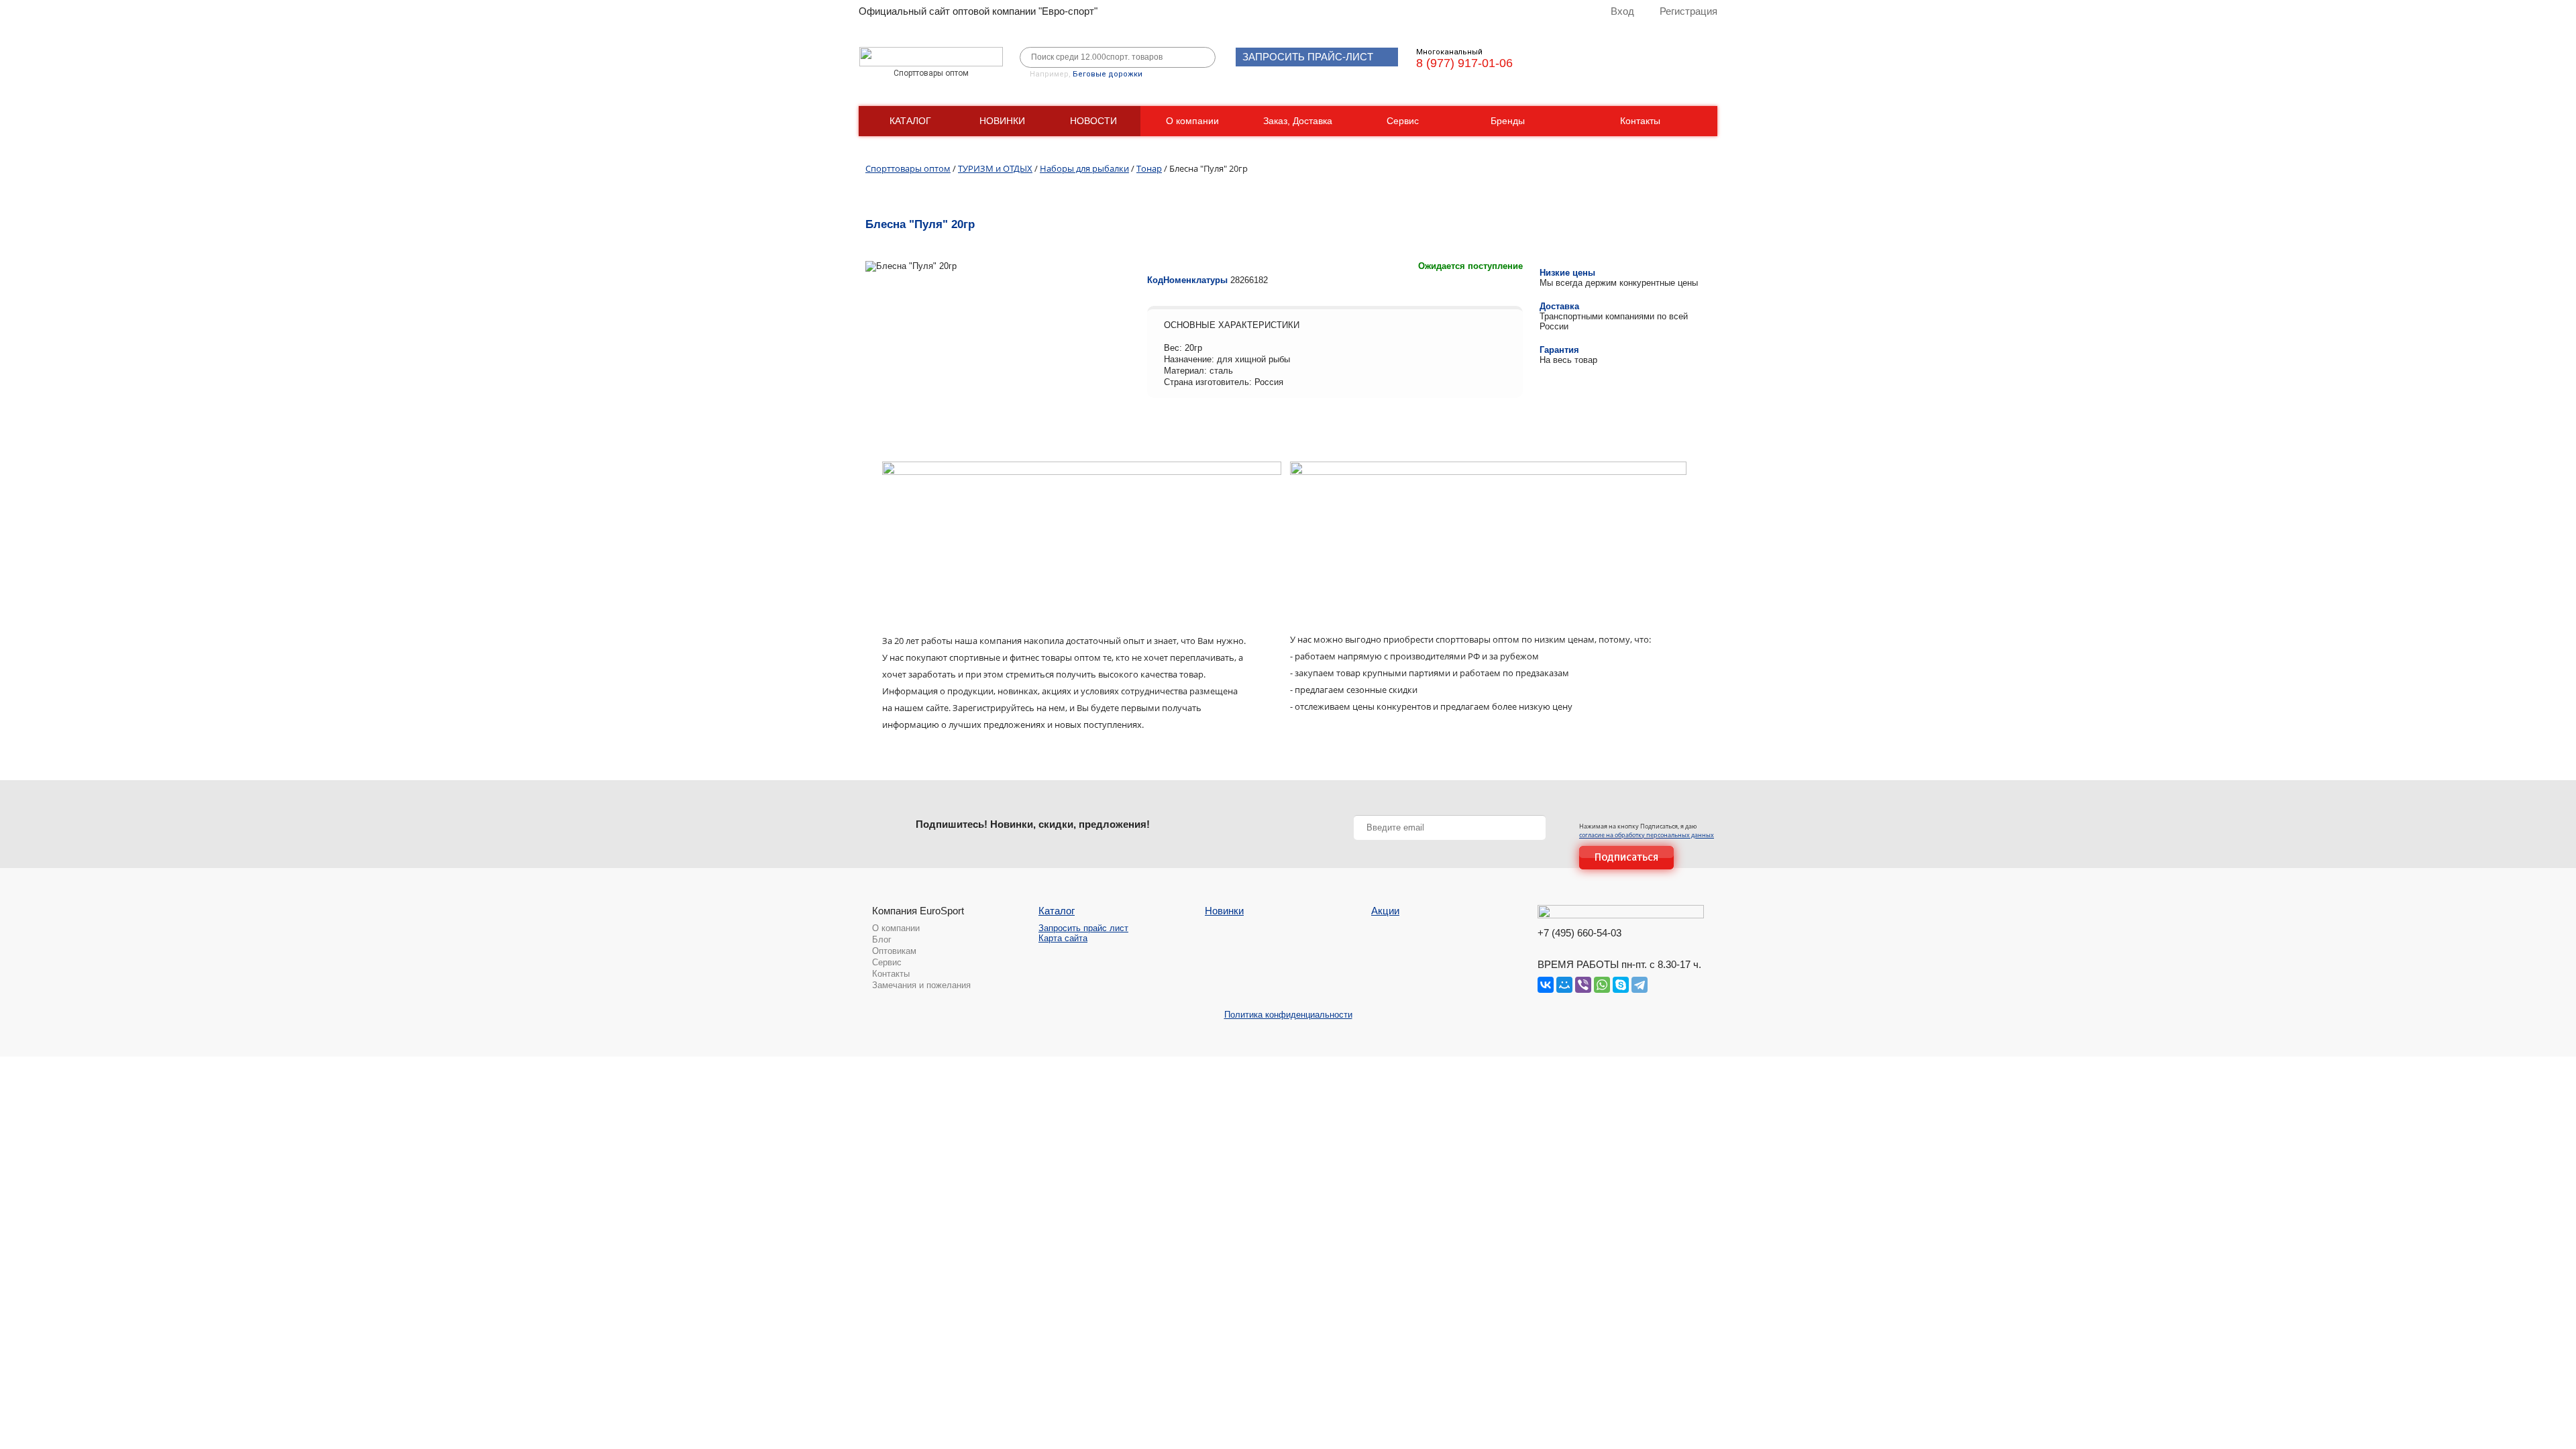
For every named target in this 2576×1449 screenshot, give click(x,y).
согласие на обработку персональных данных (1647, 835)
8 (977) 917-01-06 (1464, 63)
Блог (882, 940)
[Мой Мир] (1564, 985)
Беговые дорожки (1108, 74)
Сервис (1403, 121)
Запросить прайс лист (1083, 928)
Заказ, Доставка (1298, 121)
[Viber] (1583, 985)
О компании (1192, 121)
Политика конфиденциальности (1288, 1015)
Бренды (1508, 121)
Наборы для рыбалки (1084, 168)
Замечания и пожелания (921, 985)
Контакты (1640, 121)
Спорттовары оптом (908, 168)
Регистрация (1688, 11)
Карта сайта (1063, 938)
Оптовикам (894, 951)
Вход (1622, 11)
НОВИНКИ (1002, 121)
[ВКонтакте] (1546, 985)
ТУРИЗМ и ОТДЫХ (995, 168)
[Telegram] (1640, 985)
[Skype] (1621, 985)
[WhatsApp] (1602, 985)
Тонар (1149, 168)
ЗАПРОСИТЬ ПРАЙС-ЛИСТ (1308, 57)
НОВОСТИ (1093, 121)
